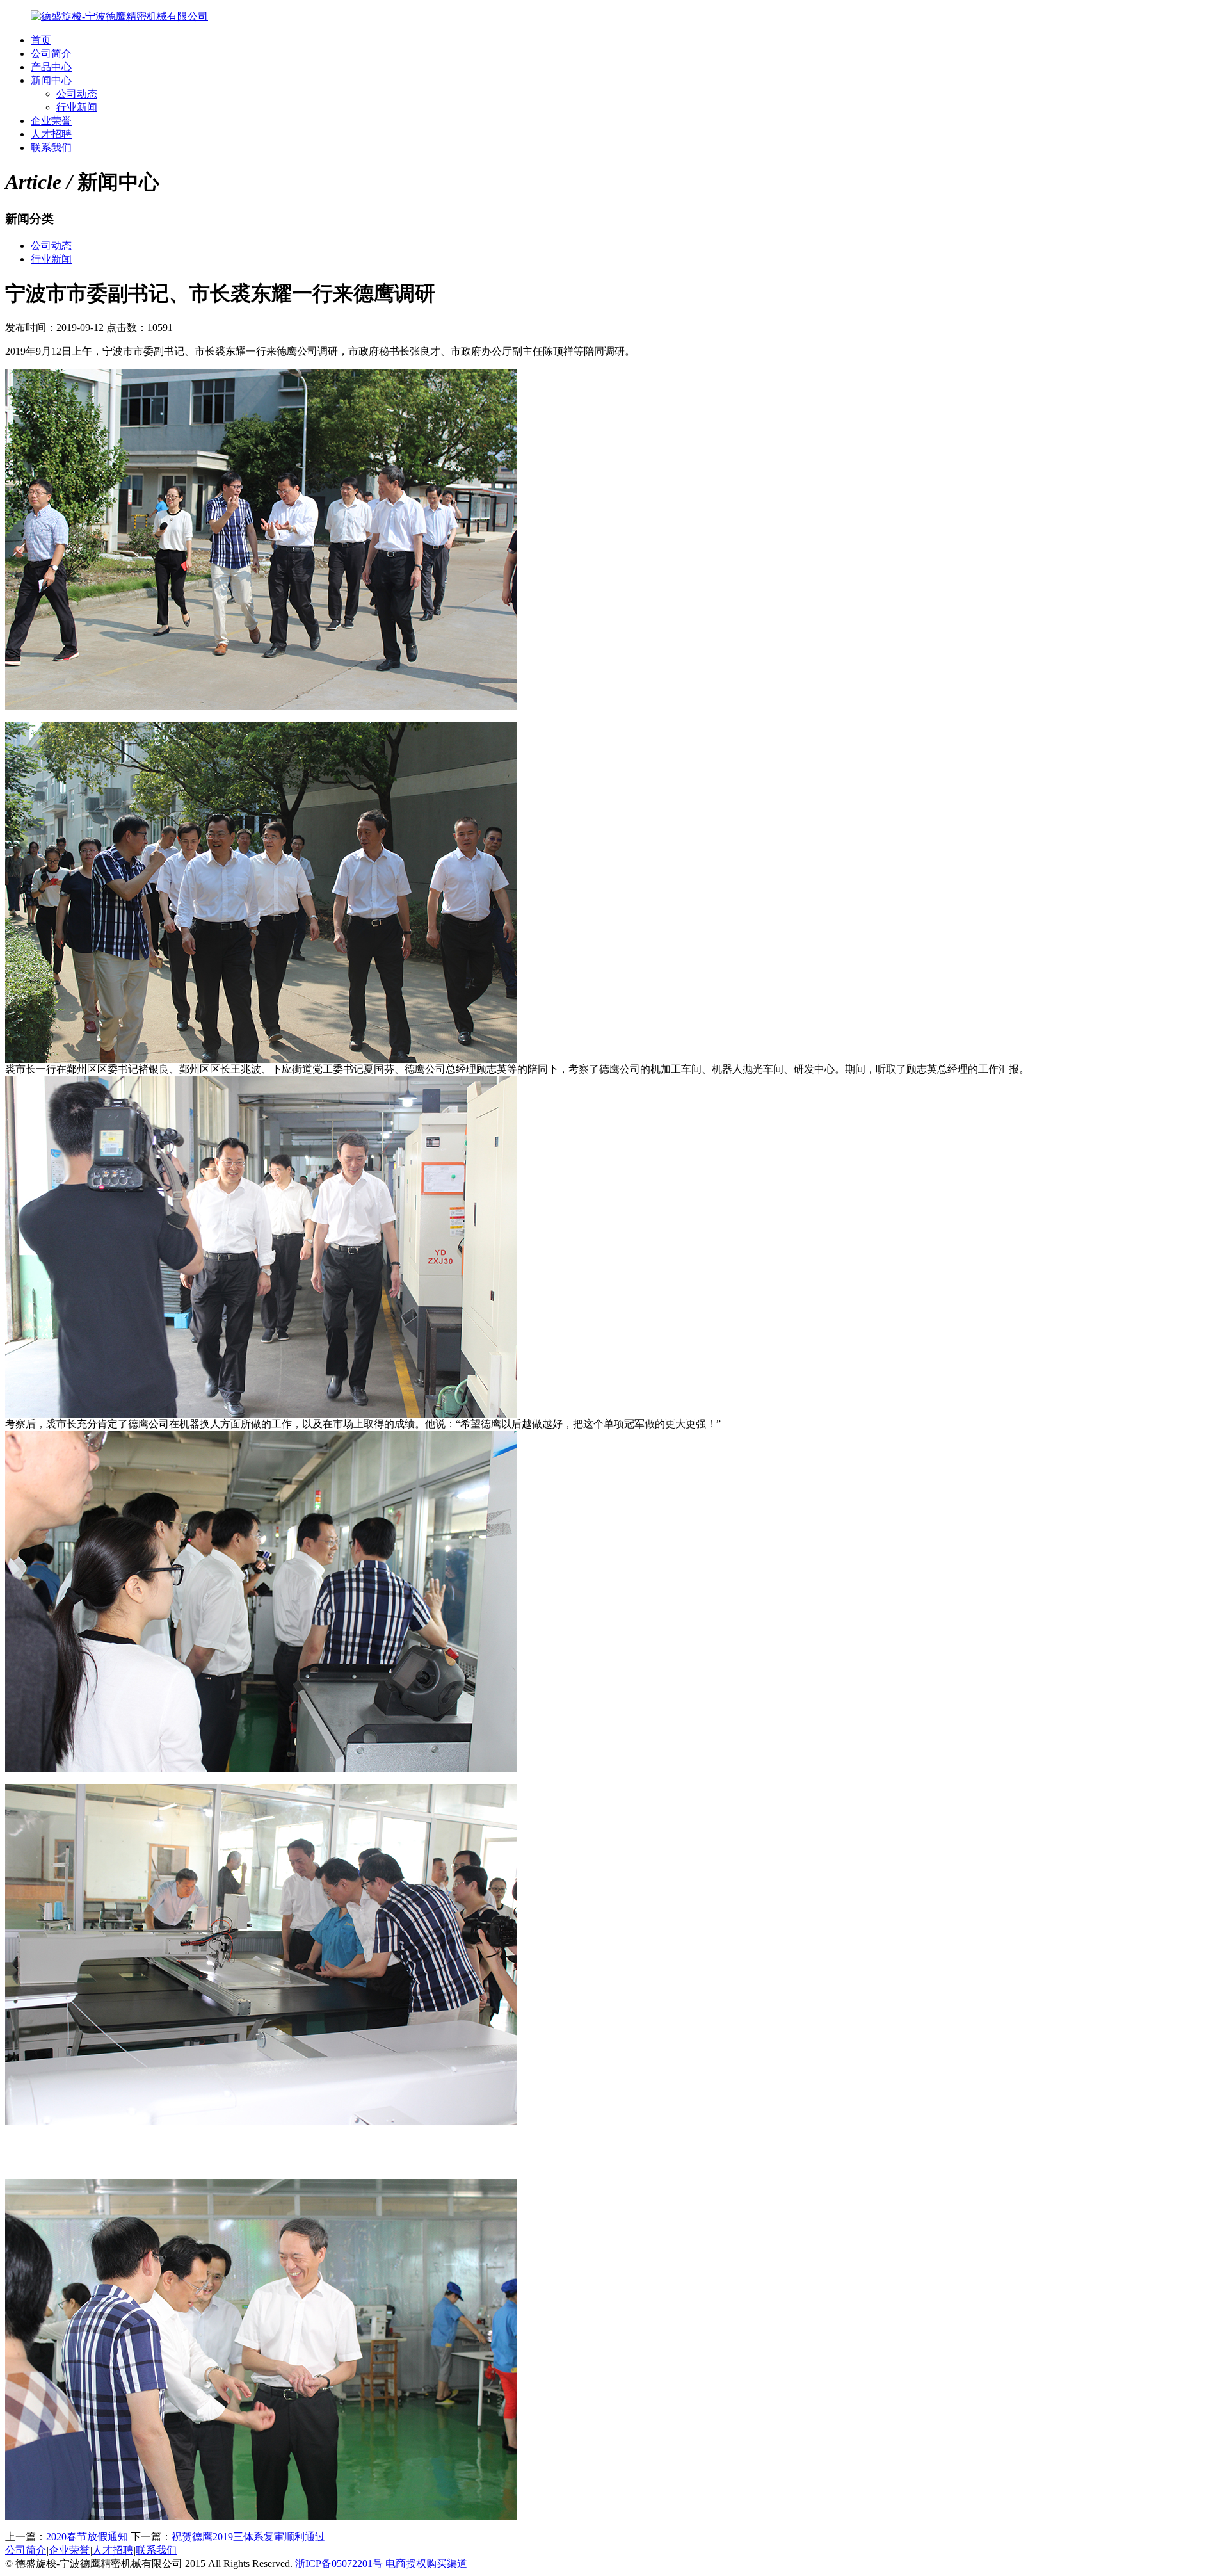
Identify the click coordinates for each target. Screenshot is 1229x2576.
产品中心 (51, 67)
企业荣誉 (51, 121)
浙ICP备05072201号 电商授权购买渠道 (381, 2564)
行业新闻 (77, 107)
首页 (41, 40)
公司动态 (77, 94)
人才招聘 (51, 134)
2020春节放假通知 (87, 2537)
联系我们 (51, 148)
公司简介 (51, 53)
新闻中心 (51, 80)
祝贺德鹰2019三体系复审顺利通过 (248, 2537)
